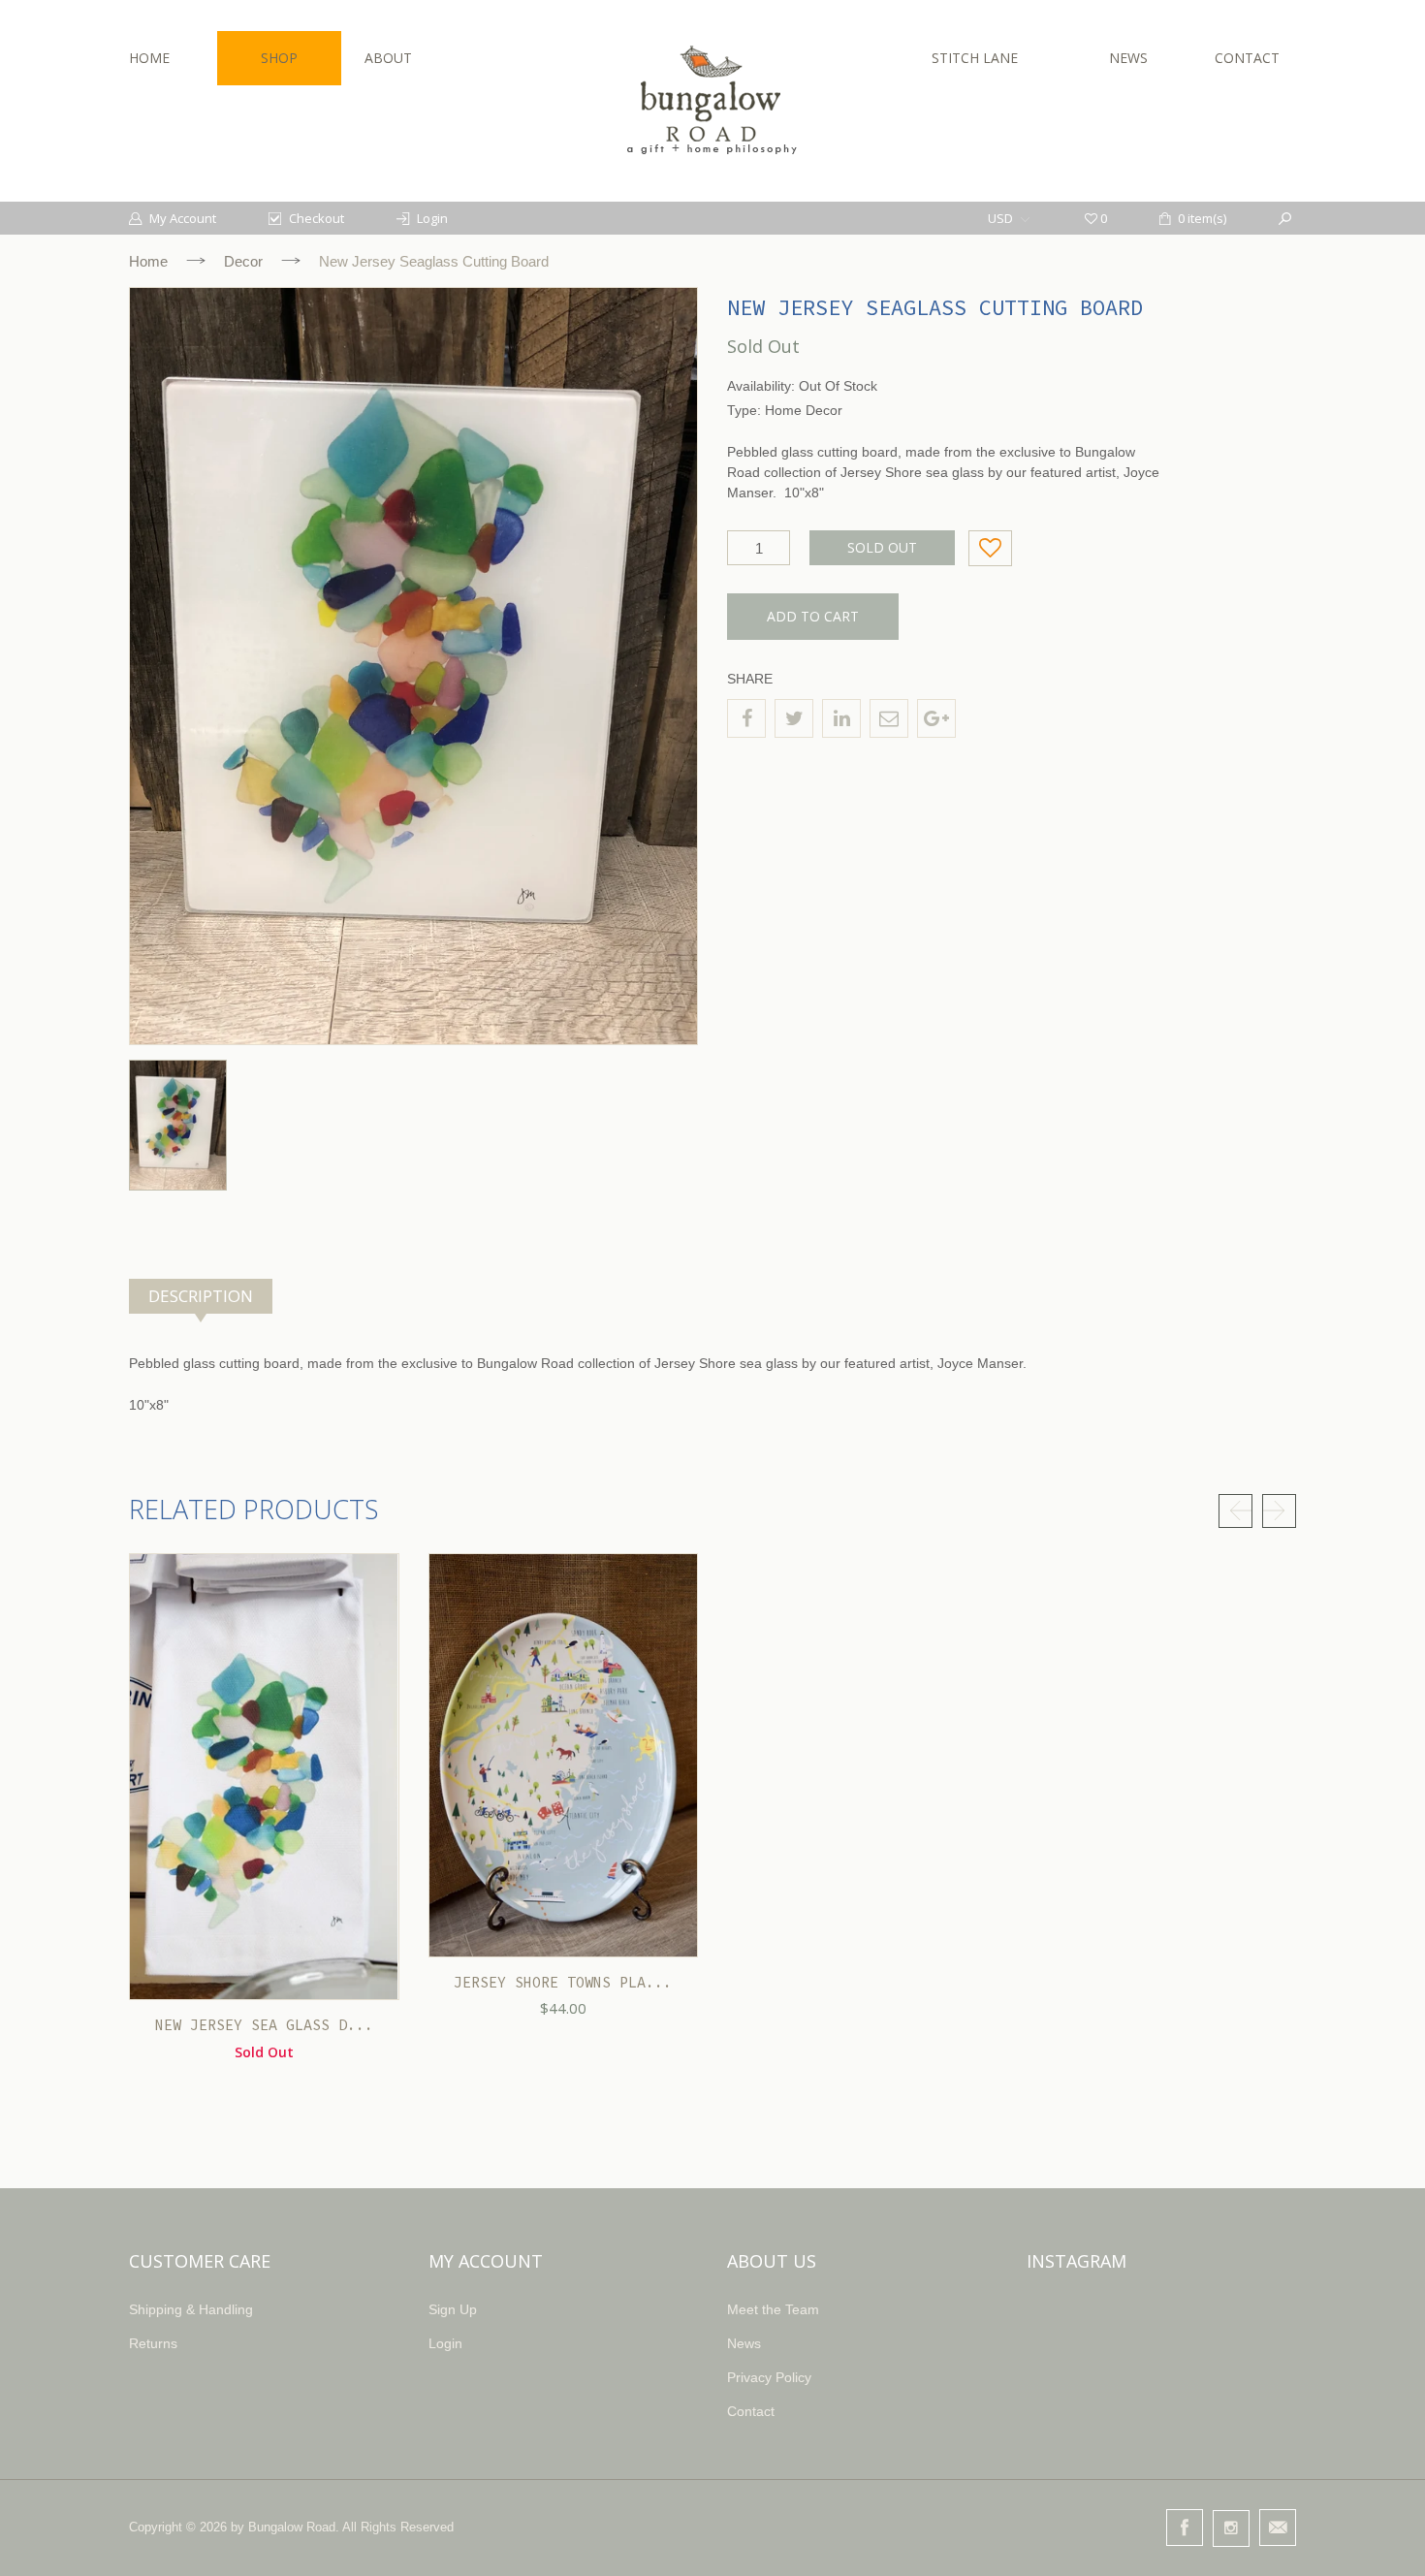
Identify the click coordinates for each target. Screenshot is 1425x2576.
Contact (751, 2411)
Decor (243, 261)
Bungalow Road (292, 2527)
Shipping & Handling (191, 2309)
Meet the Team (773, 2309)
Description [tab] (201, 1296)
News (744, 2343)
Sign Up (453, 2309)
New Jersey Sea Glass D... (264, 2025)
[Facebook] (746, 718)
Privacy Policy (769, 2377)
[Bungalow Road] (712, 100)
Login (445, 2343)
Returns (153, 2343)
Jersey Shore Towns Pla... (563, 1982)
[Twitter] (794, 718)
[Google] (936, 718)
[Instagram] (1231, 2528)
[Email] (889, 718)
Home (148, 261)
